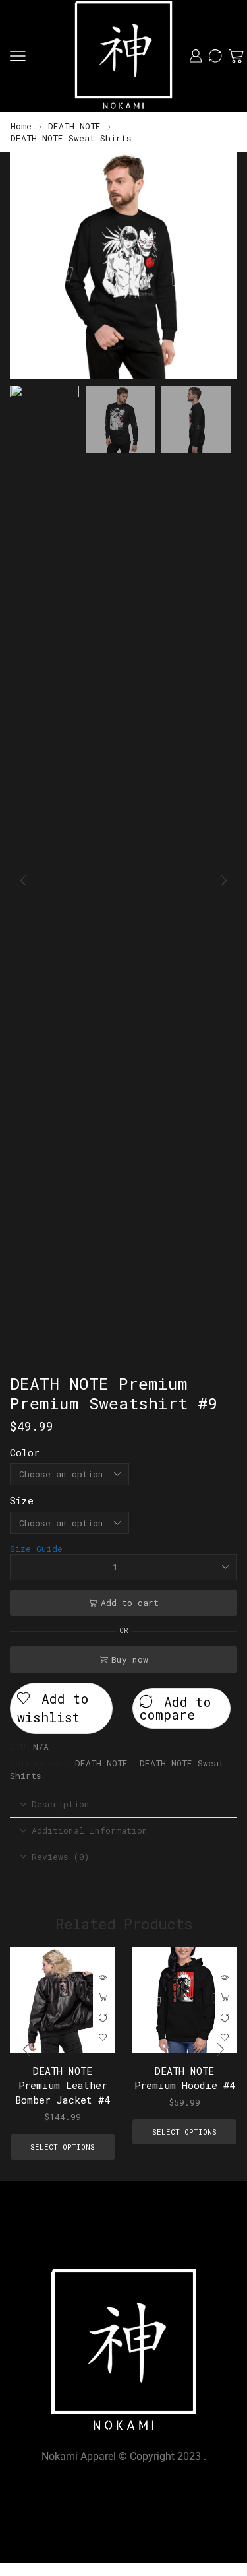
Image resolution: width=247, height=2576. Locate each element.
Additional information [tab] (90, 1830)
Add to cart (130, 1603)
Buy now (130, 1659)
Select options (103, 1998)
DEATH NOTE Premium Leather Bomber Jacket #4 (63, 2085)
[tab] (123, 1804)
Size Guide (36, 1549)
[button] (26, 269)
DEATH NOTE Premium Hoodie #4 (185, 2078)
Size (22, 1500)
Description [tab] (61, 1804)
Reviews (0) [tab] (61, 1857)
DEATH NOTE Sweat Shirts (71, 138)
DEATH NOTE (74, 126)
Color (25, 1452)
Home (21, 126)
